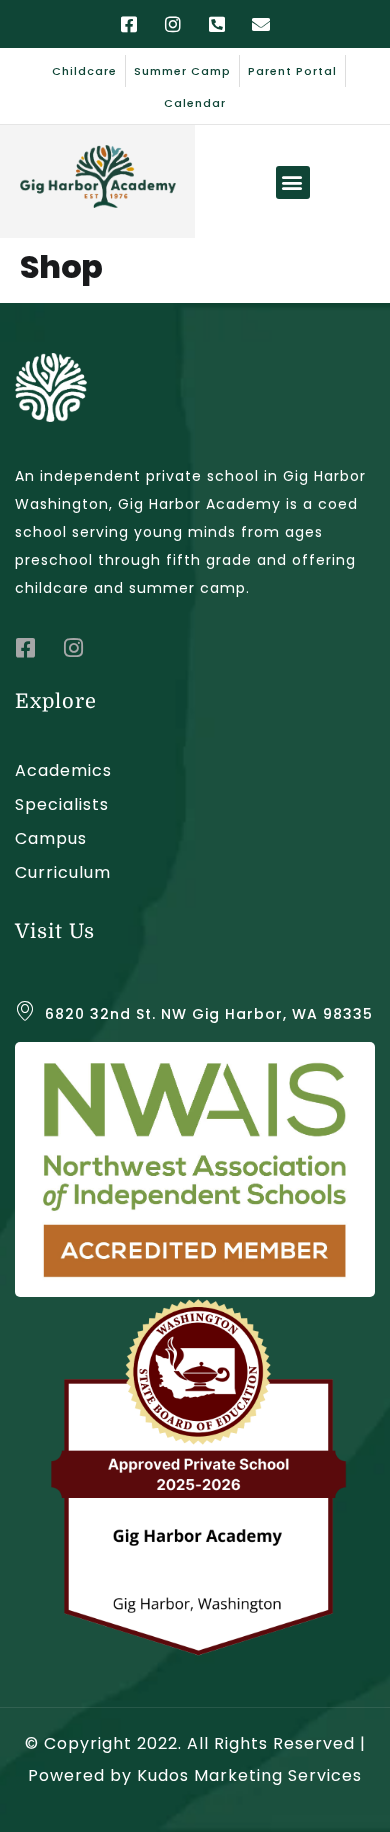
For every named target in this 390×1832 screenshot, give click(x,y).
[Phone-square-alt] (217, 24)
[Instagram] (173, 24)
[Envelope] (261, 24)
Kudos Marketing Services (249, 1775)
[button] (293, 182)
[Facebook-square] (129, 24)
